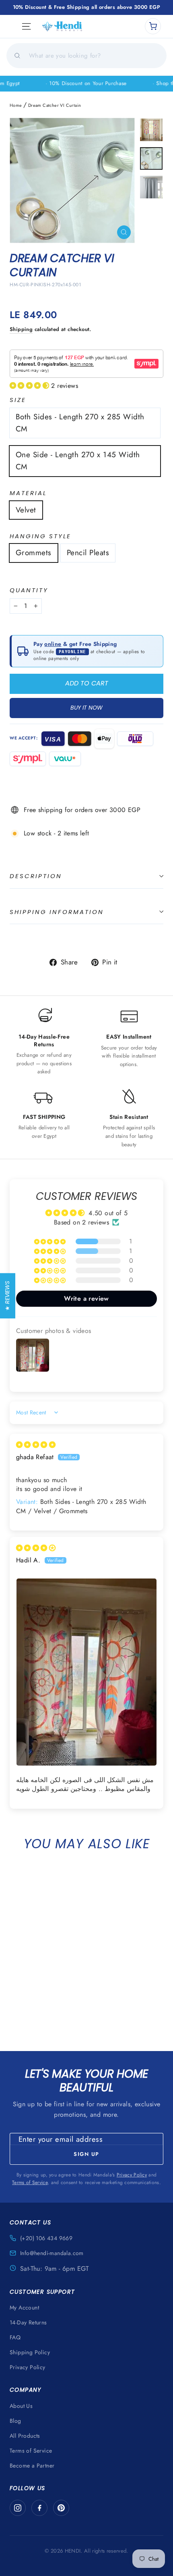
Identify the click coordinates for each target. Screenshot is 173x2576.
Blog (15, 2421)
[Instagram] (18, 2508)
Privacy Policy (132, 2175)
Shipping (21, 329)
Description (36, 876)
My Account (24, 2307)
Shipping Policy (30, 2352)
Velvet (26, 510)
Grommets (34, 553)
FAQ (15, 2337)
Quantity (29, 590)
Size (18, 400)
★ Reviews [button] (7, 1295)
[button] (30, 386)
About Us (21, 2406)
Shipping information (57, 912)
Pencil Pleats (88, 553)
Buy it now (86, 708)
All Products (25, 2436)
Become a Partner (32, 2466)
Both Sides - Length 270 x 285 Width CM (80, 423)
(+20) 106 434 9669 (46, 2238)
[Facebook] (39, 2508)
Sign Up (86, 2154)
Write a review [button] (86, 1298)
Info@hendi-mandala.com (52, 2253)
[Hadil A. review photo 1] (86, 1672)
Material (28, 493)
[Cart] (153, 26)
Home (16, 105)
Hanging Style (40, 536)
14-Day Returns (28, 2322)
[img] (36, 1445)
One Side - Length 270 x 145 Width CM (78, 461)
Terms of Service (30, 2182)
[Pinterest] (61, 2508)
